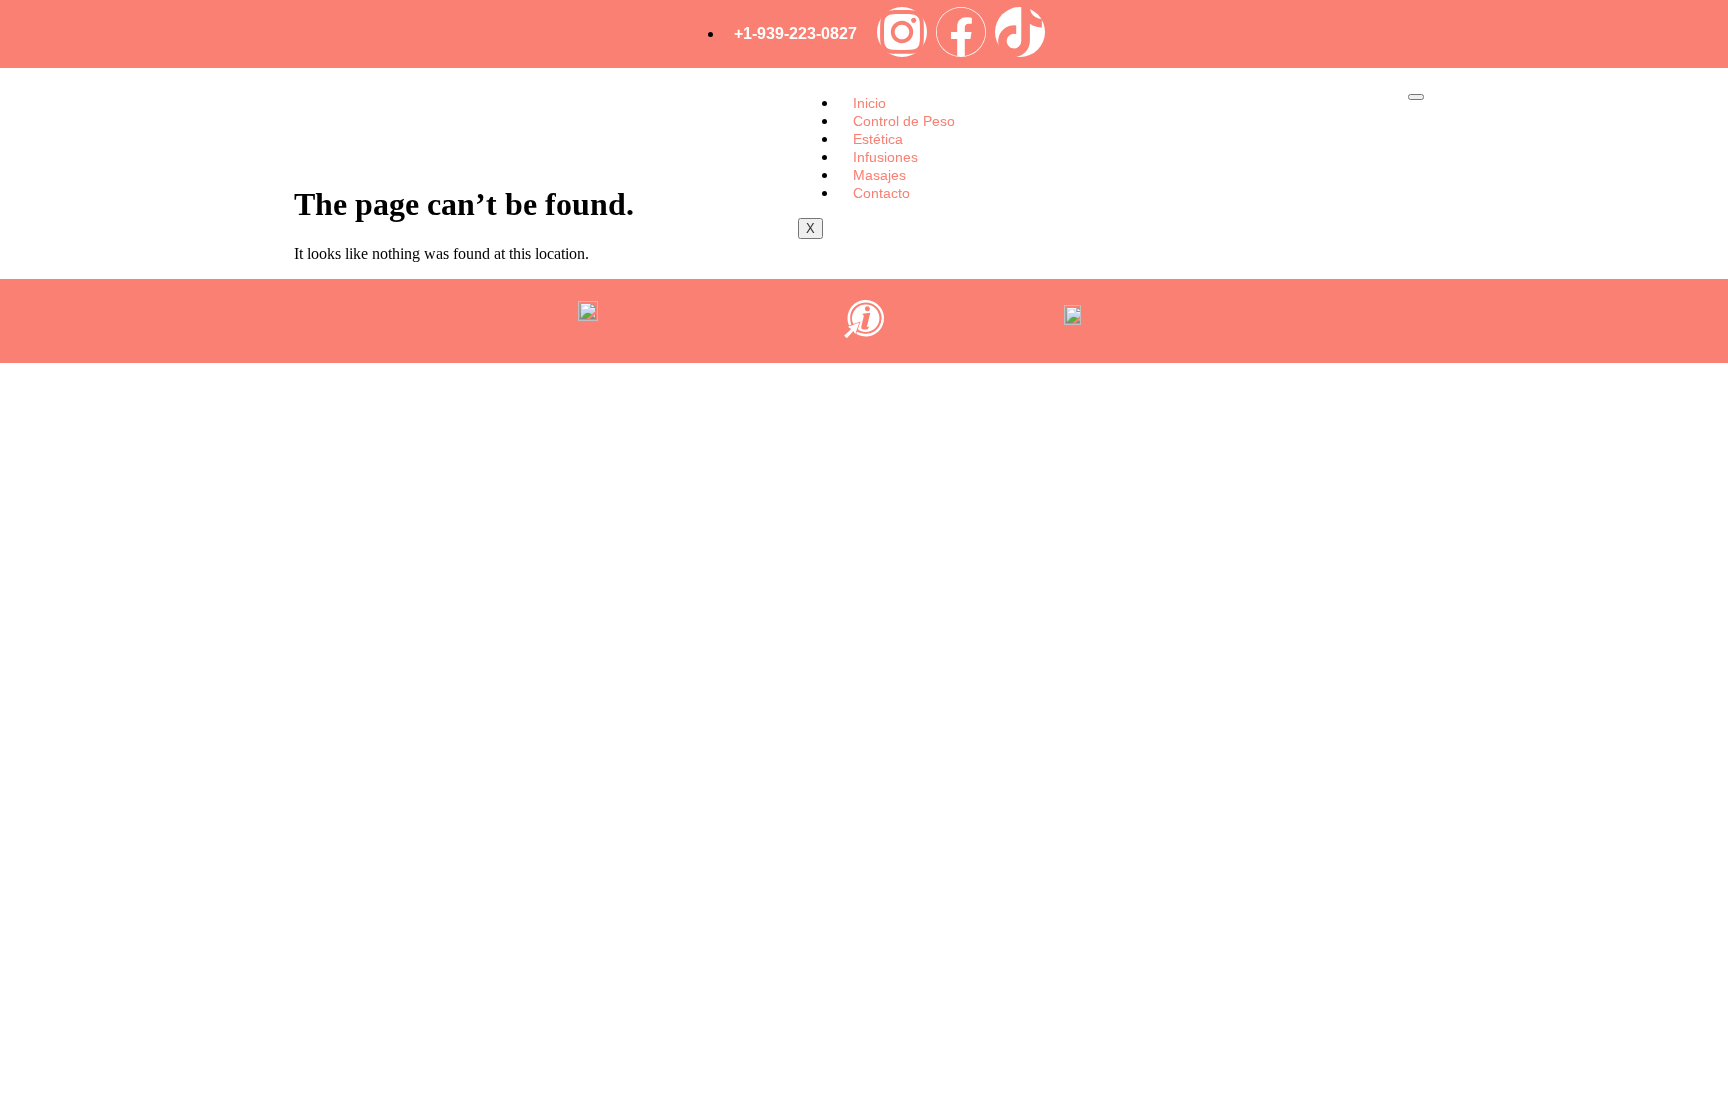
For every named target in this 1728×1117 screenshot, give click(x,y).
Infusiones (885, 157)
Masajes (879, 175)
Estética (878, 139)
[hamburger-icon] (1416, 97)
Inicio (869, 103)
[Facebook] (961, 32)
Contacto (881, 193)
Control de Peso (904, 121)
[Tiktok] (1020, 32)
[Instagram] (902, 32)
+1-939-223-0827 (795, 33)
